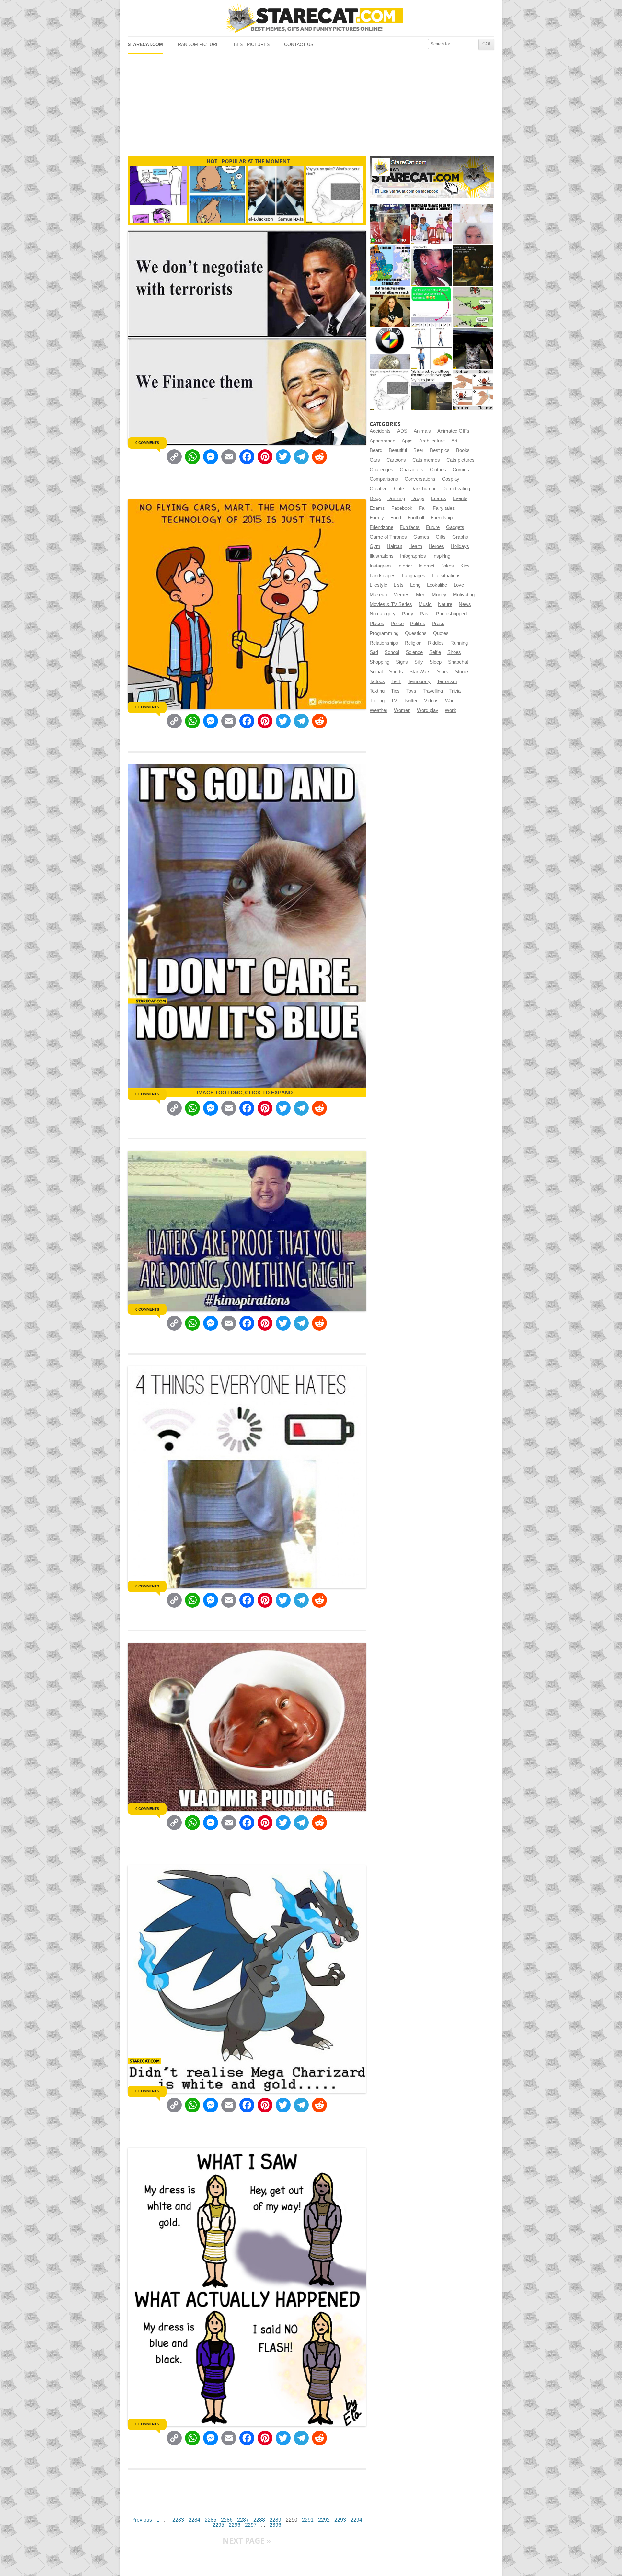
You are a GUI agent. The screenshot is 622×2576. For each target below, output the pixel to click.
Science (414, 652)
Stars (443, 672)
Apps (407, 441)
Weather (379, 710)
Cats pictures (461, 460)
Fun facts (410, 527)
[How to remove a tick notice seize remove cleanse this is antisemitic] (473, 390)
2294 (356, 2520)
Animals (422, 431)
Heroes (436, 546)
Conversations (420, 479)
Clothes (438, 470)
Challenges (381, 470)
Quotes (441, 633)
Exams (377, 508)
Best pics (440, 450)
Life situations (446, 576)
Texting (377, 691)
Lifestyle (378, 585)
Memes (401, 595)
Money (439, 595)
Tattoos (377, 681)
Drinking (396, 498)
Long (415, 585)
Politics (418, 624)
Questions (416, 633)
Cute (399, 489)
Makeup (378, 595)
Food (396, 518)
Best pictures (252, 45)
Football (416, 518)
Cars (375, 460)
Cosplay (451, 479)
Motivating (464, 595)
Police (397, 624)
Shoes (454, 652)
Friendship (442, 518)
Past (425, 614)
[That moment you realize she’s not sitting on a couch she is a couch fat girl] (390, 307)
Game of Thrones (388, 537)
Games (421, 537)
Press (438, 624)
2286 (227, 2520)
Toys (411, 691)
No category (383, 614)
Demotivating (456, 489)
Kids (465, 566)
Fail (423, 508)
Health (415, 546)
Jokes (447, 566)
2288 (259, 2520)
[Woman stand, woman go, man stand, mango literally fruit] (431, 348)
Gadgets (455, 527)
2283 (178, 2520)
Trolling (377, 701)
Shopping (380, 662)
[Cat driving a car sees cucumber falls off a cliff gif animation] (473, 348)
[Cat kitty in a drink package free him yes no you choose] (390, 224)
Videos (431, 701)
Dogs (375, 498)
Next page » (247, 2541)
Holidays (460, 546)
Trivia (455, 691)
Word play (428, 710)
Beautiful (398, 450)
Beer (418, 450)
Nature (445, 604)
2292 (324, 2520)
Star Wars (420, 672)
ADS (402, 431)
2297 (251, 2525)
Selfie (435, 652)
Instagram (380, 566)
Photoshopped (451, 614)
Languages (414, 576)
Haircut (394, 546)
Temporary (419, 681)
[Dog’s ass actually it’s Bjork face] (473, 224)
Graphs (460, 537)
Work (450, 710)
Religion (413, 643)
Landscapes (383, 576)
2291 (308, 2520)
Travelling (433, 691)
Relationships (384, 643)
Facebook (402, 508)
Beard (376, 450)
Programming (384, 633)
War (449, 701)
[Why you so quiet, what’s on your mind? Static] (390, 390)
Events (460, 498)
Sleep (436, 662)
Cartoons (396, 460)
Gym (375, 546)
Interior (405, 566)
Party (408, 614)
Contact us (299, 45)
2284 (194, 2520)
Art (454, 441)
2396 (275, 2525)
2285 (211, 2520)
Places (377, 624)
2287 (243, 2520)
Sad (374, 652)
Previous (142, 2520)
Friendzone (381, 527)
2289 (275, 2520)
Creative (379, 489)
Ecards (438, 498)
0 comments (147, 443)
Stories (462, 672)
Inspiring (441, 556)
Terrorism (447, 681)
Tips (395, 691)
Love (459, 585)
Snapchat (458, 662)
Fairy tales (444, 508)
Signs (402, 662)
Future (433, 527)
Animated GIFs (453, 431)
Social (376, 672)
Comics (461, 470)
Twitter (411, 701)
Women (402, 710)
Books (463, 450)
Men (421, 595)
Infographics (413, 556)
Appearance (382, 441)
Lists (399, 585)
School (392, 652)
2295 (218, 2525)
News (465, 604)
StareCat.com (145, 45)
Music (425, 604)
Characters (412, 470)
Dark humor (423, 489)
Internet (426, 566)
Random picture (198, 45)
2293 (340, 2520)
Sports (396, 672)
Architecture (432, 441)
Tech (396, 681)
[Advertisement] (311, 102)
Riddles (436, 643)
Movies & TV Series (391, 604)
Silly (419, 662)
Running (459, 643)
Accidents (380, 431)
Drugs (418, 498)
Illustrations (382, 556)
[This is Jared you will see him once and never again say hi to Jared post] (431, 390)
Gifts (441, 537)
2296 (235, 2525)
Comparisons (384, 479)
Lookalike (437, 585)
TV (394, 701)
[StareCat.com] (311, 18)
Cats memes (426, 460)
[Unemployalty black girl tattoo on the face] (431, 265)
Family (377, 518)
